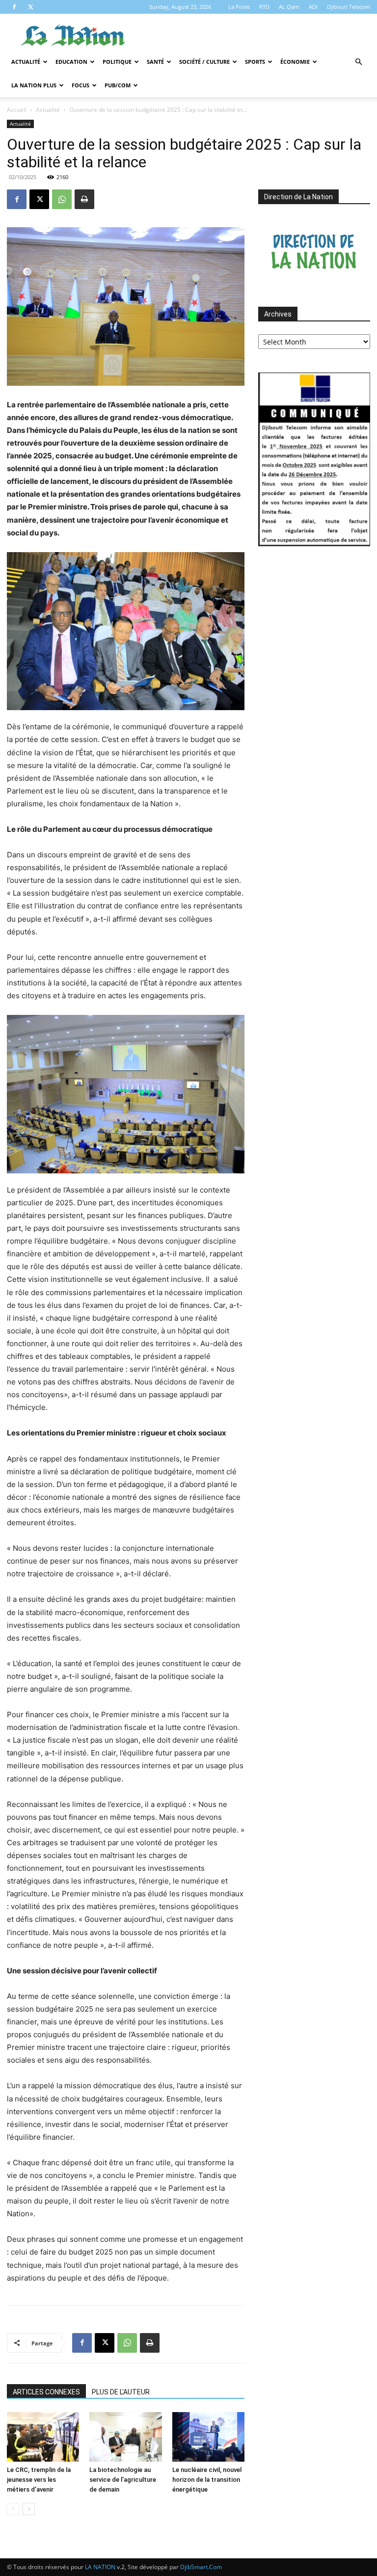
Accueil (17, 110)
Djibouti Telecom (349, 7)
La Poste (239, 7)
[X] (30, 7)
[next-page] (29, 2509)
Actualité (26, 62)
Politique (117, 62)
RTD (264, 7)
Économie (295, 62)
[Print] (84, 199)
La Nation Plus (34, 85)
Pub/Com (118, 85)
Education (71, 62)
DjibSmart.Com (201, 2567)
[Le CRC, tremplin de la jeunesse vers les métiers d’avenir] (43, 2437)
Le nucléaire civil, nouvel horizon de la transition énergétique (207, 2480)
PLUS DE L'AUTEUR (121, 2392)
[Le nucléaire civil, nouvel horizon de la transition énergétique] (208, 2437)
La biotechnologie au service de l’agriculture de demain (123, 2480)
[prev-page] (13, 2509)
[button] (358, 62)
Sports (255, 62)
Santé (155, 62)
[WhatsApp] (62, 199)
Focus (81, 85)
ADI (313, 7)
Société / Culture (204, 62)
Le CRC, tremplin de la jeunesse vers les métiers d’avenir (39, 2480)
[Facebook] (14, 7)
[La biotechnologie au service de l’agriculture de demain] (125, 2437)
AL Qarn (289, 7)
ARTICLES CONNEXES (46, 2392)
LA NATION (100, 2567)
